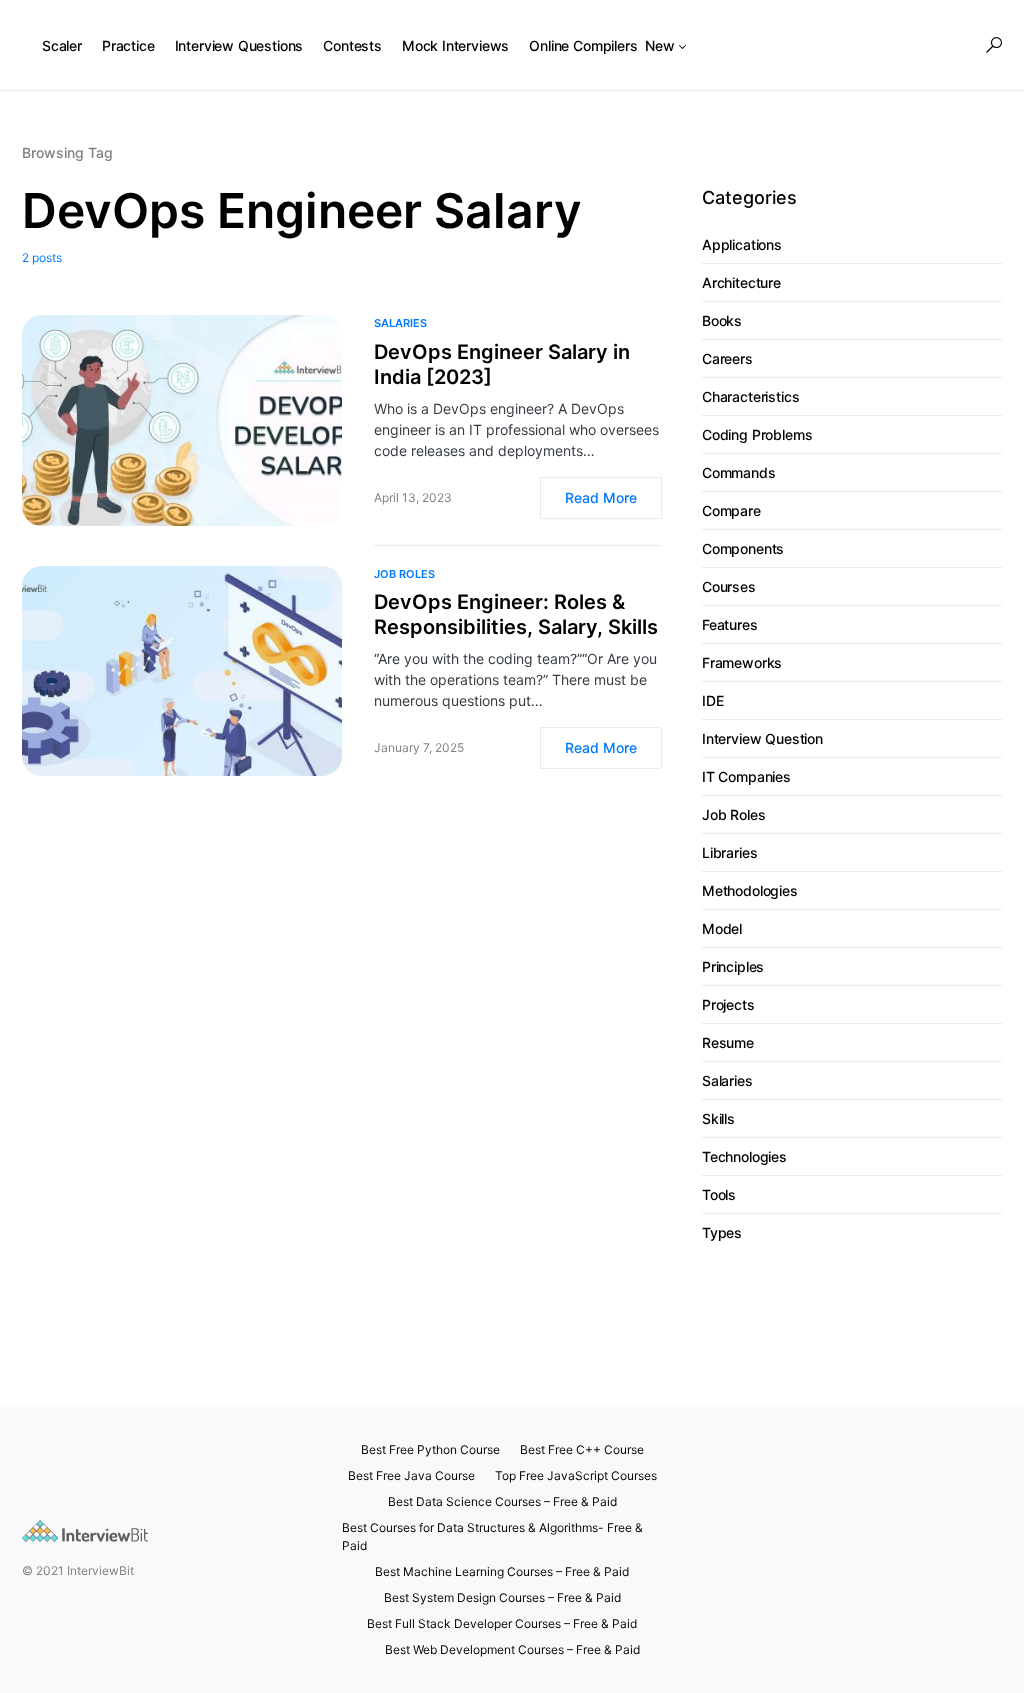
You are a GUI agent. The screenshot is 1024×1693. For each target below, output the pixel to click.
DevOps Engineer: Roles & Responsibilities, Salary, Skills (516, 614)
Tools (719, 1194)
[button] (994, 45)
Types (722, 1232)
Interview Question (762, 738)
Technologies (744, 1156)
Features (730, 624)
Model (722, 928)
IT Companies (746, 776)
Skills (718, 1118)
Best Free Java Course (411, 1475)
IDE (712, 700)
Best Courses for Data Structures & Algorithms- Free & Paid (492, 1536)
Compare (731, 510)
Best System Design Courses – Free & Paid (502, 1597)
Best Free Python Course (430, 1449)
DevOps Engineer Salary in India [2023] (502, 364)
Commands (739, 472)
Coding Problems (757, 434)
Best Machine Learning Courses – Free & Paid (502, 1571)
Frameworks (742, 662)
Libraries (729, 852)
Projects (728, 1004)
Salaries (400, 323)
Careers (727, 358)
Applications (742, 244)
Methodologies (750, 890)
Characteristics (750, 396)
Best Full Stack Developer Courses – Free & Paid (502, 1623)
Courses (729, 586)
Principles (733, 966)
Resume (728, 1042)
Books (722, 320)
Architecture (741, 282)
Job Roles (404, 574)
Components (743, 548)
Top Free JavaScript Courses (576, 1475)
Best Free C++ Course (582, 1449)
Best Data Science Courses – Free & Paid (502, 1501)
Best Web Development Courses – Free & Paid (512, 1649)
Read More (601, 497)
